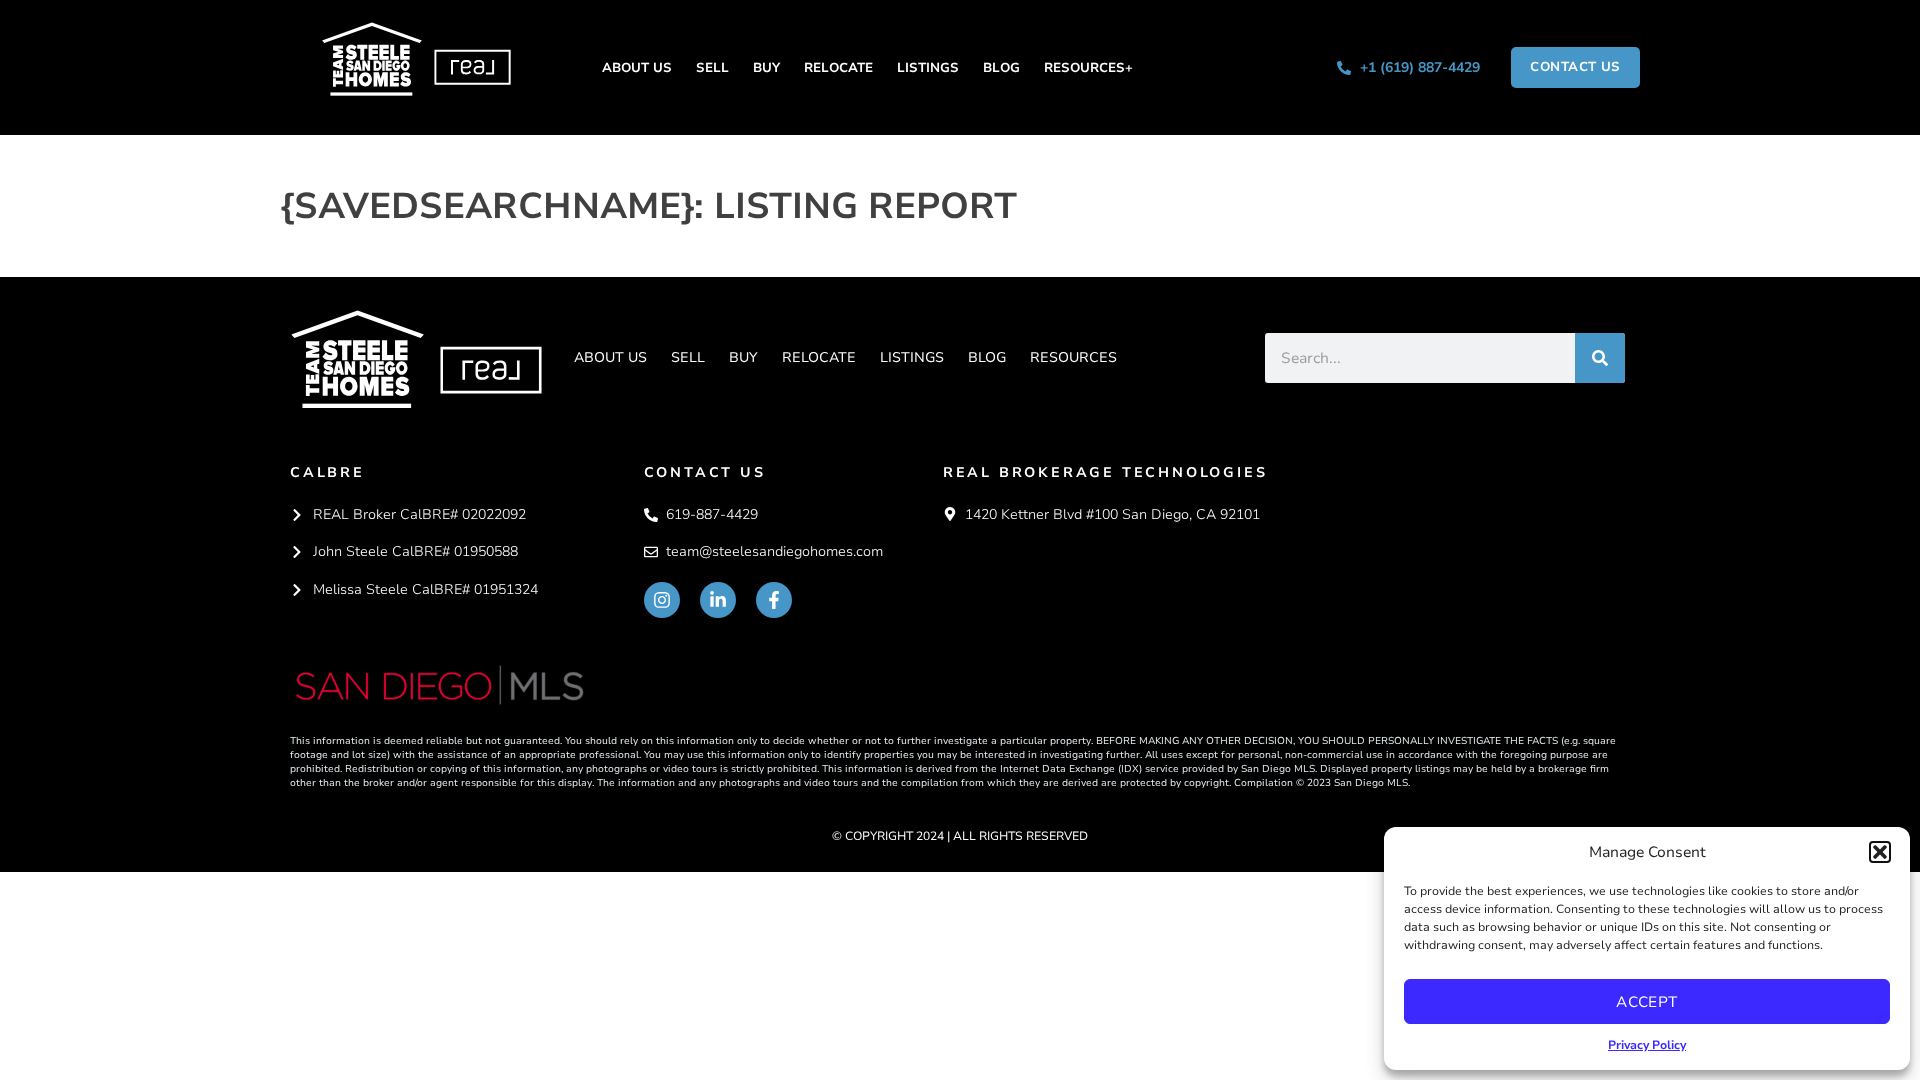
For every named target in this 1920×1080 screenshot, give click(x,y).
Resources (1073, 357)
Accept (1647, 1002)
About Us (637, 68)
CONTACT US (705, 472)
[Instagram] (662, 600)
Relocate (838, 68)
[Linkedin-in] (718, 600)
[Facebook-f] (774, 600)
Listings (928, 68)
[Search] (1600, 358)
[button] (1880, 852)
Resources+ (1088, 68)
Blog (1001, 68)
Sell (712, 68)
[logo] (416, 358)
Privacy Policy (1647, 1045)
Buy (766, 68)
